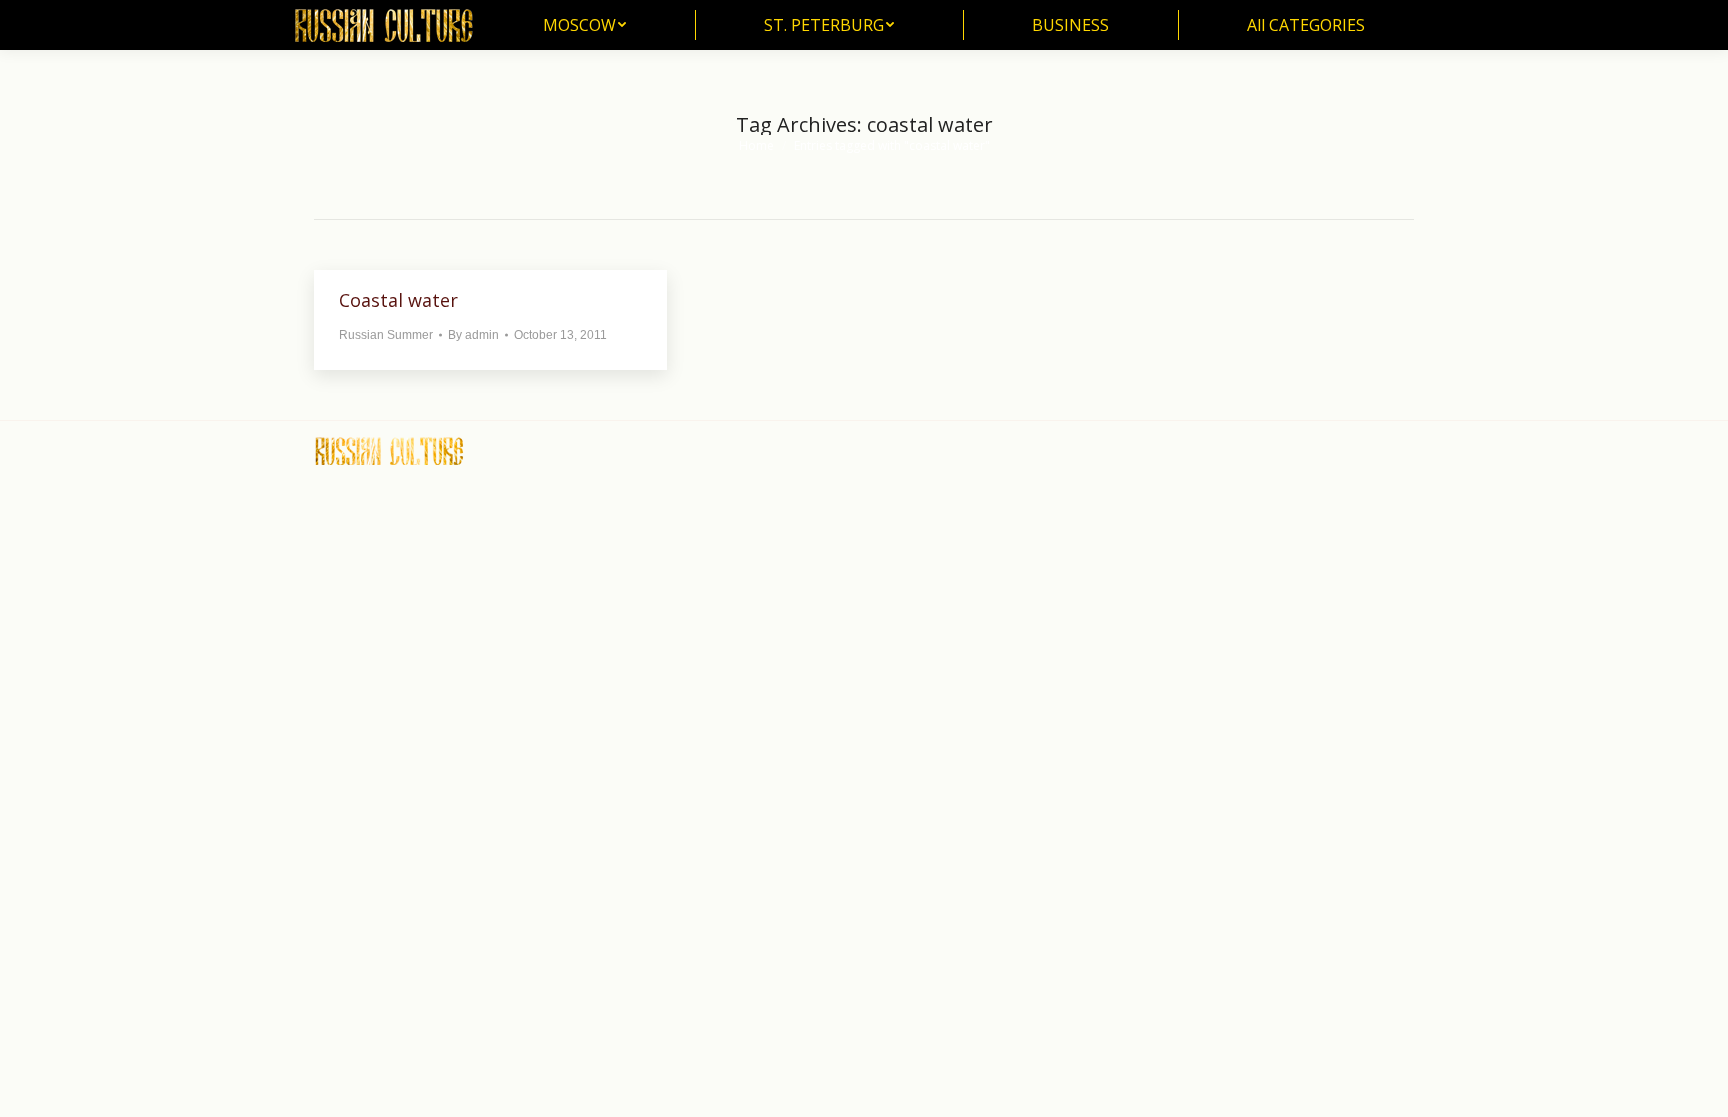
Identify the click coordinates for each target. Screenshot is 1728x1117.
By (473, 335)
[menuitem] (584, 25)
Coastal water (398, 300)
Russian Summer (386, 335)
